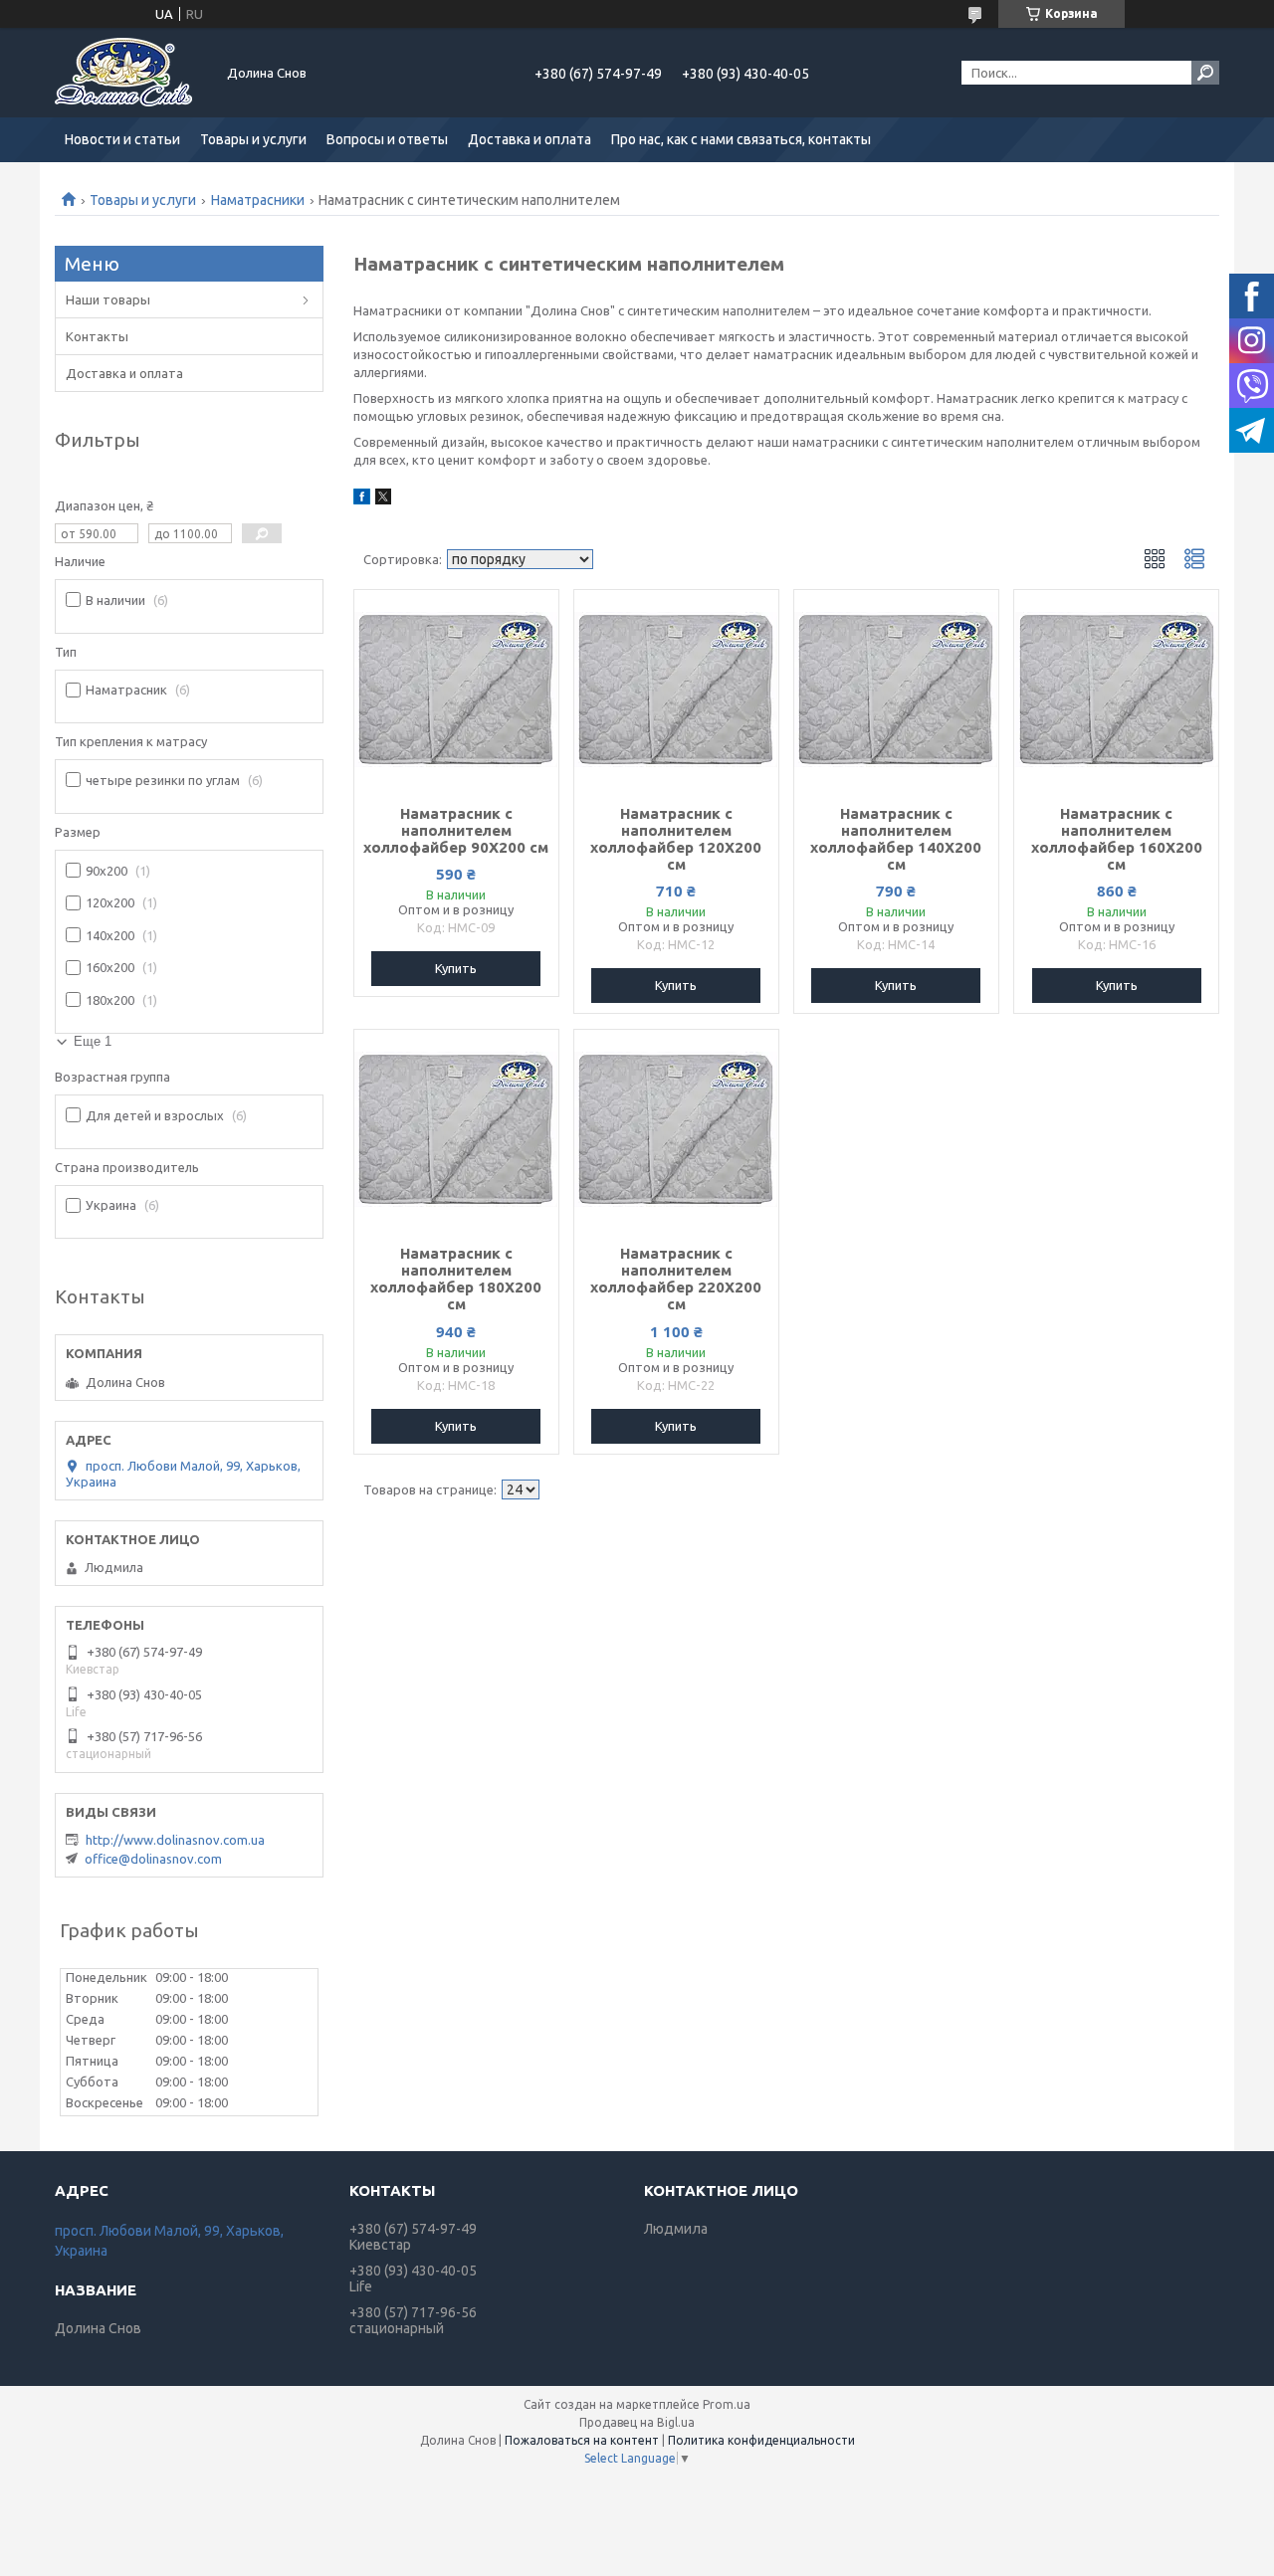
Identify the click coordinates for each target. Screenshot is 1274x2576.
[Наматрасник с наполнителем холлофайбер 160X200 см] (1116, 690)
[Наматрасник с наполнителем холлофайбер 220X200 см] (676, 1129)
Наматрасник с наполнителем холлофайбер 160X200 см (1117, 839)
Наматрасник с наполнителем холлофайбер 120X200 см (676, 839)
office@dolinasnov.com (153, 1859)
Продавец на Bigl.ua (637, 2422)
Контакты (97, 336)
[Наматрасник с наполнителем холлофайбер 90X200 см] (456, 690)
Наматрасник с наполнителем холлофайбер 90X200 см (456, 830)
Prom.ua (727, 2404)
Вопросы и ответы (387, 139)
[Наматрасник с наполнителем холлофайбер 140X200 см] (896, 690)
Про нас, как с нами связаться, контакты (741, 139)
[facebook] (362, 499)
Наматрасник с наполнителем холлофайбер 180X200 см (456, 1279)
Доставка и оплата (530, 139)
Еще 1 (93, 1041)
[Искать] (1205, 73)
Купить (456, 968)
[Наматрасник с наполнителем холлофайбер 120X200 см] (676, 690)
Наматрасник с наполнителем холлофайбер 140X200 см (896, 839)
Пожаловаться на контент (582, 2440)
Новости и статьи (122, 139)
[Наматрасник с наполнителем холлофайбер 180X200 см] (456, 1129)
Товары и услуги (253, 139)
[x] (383, 499)
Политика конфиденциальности (761, 2440)
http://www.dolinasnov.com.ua (175, 1840)
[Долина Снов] (129, 73)
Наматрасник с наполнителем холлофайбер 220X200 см (676, 1279)
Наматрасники (258, 200)
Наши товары (108, 299)
